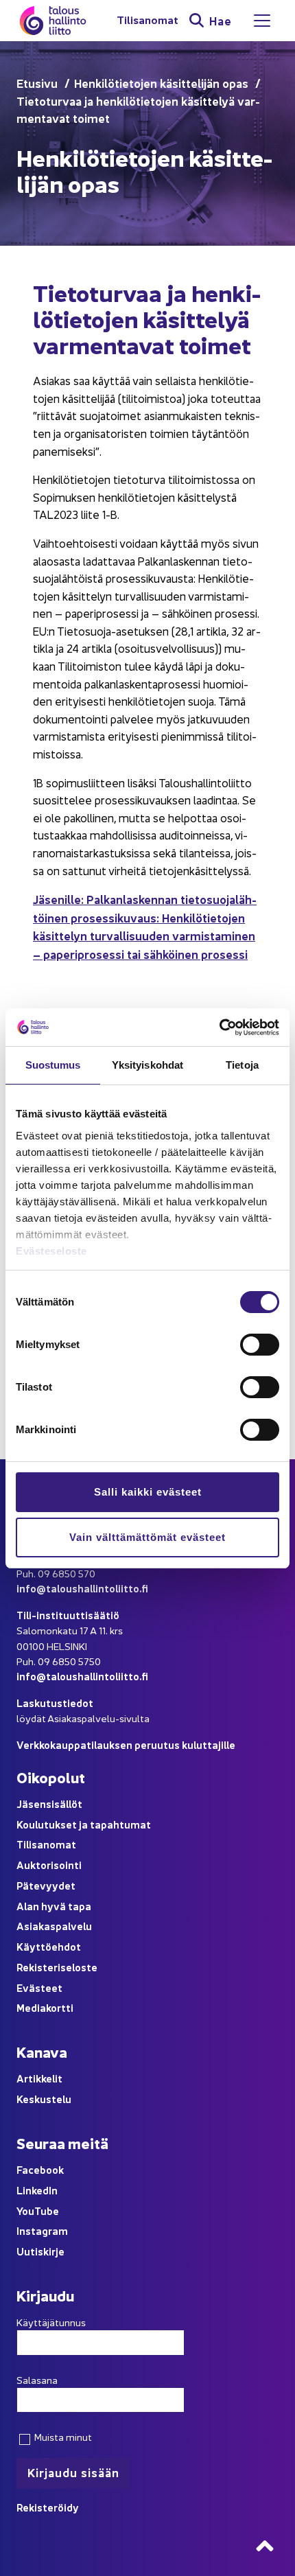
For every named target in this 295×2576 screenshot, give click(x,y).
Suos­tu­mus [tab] (53, 1065)
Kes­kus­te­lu (44, 2099)
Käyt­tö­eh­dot (49, 1946)
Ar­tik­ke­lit (39, 2078)
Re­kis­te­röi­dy (48, 2507)
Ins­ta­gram (42, 2230)
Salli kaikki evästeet (148, 1492)
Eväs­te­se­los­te (51, 1251)
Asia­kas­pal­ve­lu (54, 1926)
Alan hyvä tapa (54, 1906)
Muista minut (62, 2437)
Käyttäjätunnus (51, 2322)
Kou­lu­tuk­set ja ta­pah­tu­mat (84, 1824)
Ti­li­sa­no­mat (147, 20)
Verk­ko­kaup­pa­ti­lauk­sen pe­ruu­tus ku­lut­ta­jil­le (126, 1744)
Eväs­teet (39, 1987)
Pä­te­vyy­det (46, 1885)
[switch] (260, 1345)
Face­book (40, 2169)
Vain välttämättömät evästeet (147, 1537)
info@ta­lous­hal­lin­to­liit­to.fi (82, 1588)
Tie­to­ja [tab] (242, 1065)
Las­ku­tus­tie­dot (55, 1703)
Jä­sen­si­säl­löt (49, 1803)
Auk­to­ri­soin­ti (49, 1865)
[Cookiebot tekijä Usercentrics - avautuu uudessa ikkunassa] (219, 1028)
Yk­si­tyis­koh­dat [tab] (147, 1065)
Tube (47, 2211)
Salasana (37, 2380)
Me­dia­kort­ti (45, 2007)
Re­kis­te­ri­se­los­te (57, 1967)
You (25, 2211)
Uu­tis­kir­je (40, 2251)
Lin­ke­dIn (37, 2190)
